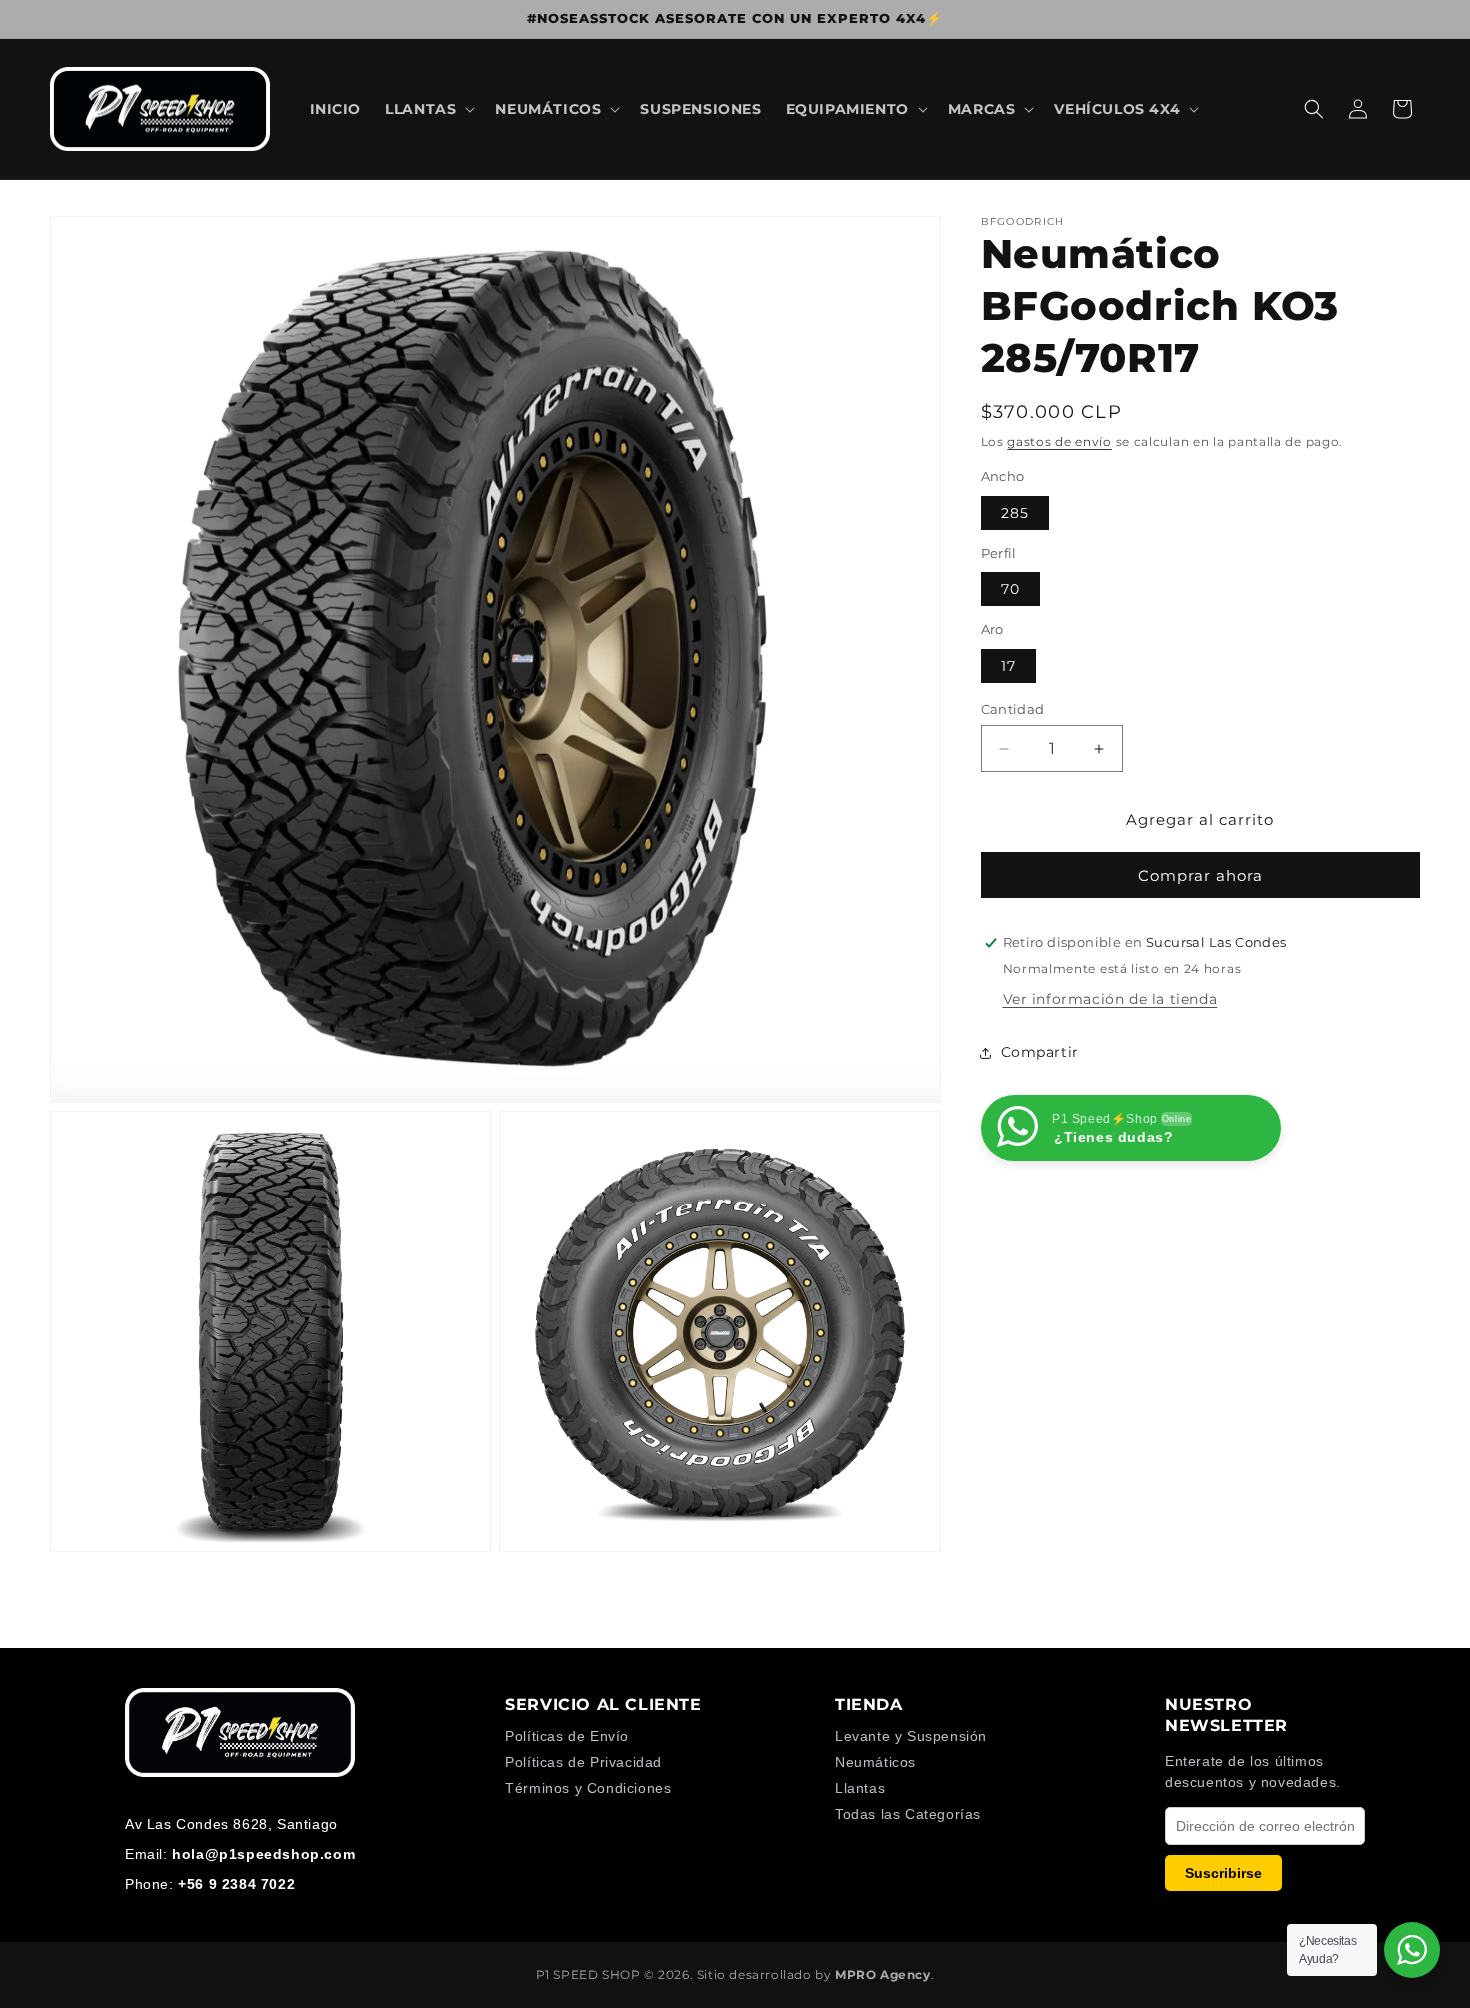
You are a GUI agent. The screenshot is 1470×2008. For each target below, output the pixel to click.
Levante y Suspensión (911, 1736)
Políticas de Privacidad (583, 1762)
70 (1010, 589)
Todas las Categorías (908, 1814)
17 (1008, 666)
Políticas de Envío (567, 1736)
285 (1015, 513)
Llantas (860, 1788)
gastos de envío (1059, 441)
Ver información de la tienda (1110, 999)
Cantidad (1013, 709)
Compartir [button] (1040, 1052)
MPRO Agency (883, 1974)
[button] (428, 109)
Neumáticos (875, 1762)
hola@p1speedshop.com (263, 1854)
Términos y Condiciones (588, 1788)
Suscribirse (1223, 1873)
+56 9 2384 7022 (236, 1884)
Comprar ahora (1200, 875)
